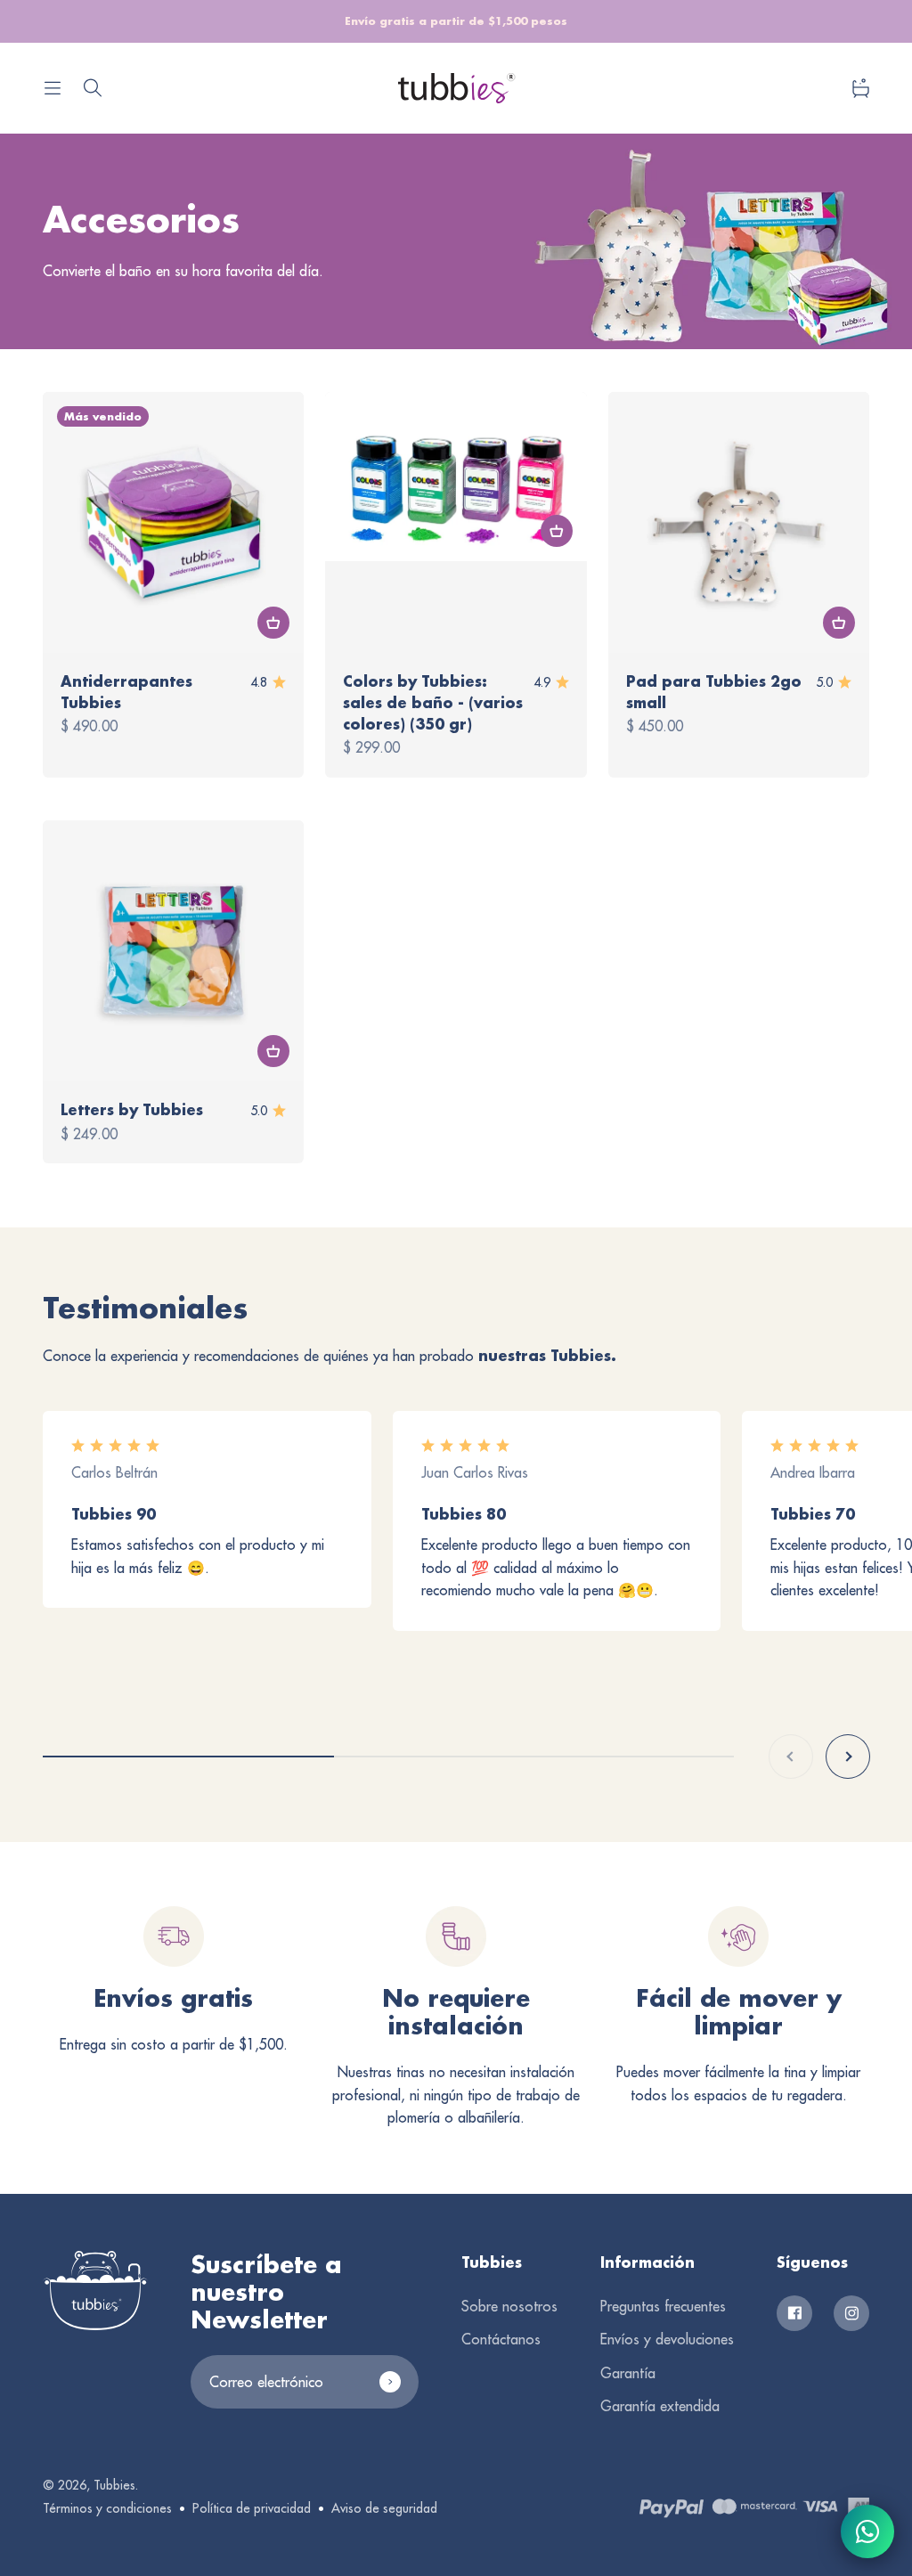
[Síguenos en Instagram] (851, 2313)
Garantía (628, 2373)
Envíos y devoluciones (667, 2339)
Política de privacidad (252, 2508)
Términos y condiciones (107, 2508)
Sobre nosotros (509, 2306)
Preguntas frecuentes (663, 2306)
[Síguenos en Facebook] (794, 2313)
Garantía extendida (660, 2406)
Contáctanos (501, 2339)
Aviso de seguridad (384, 2508)
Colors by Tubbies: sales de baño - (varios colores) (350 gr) (433, 702)
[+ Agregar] (273, 623)
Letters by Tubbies (132, 1109)
